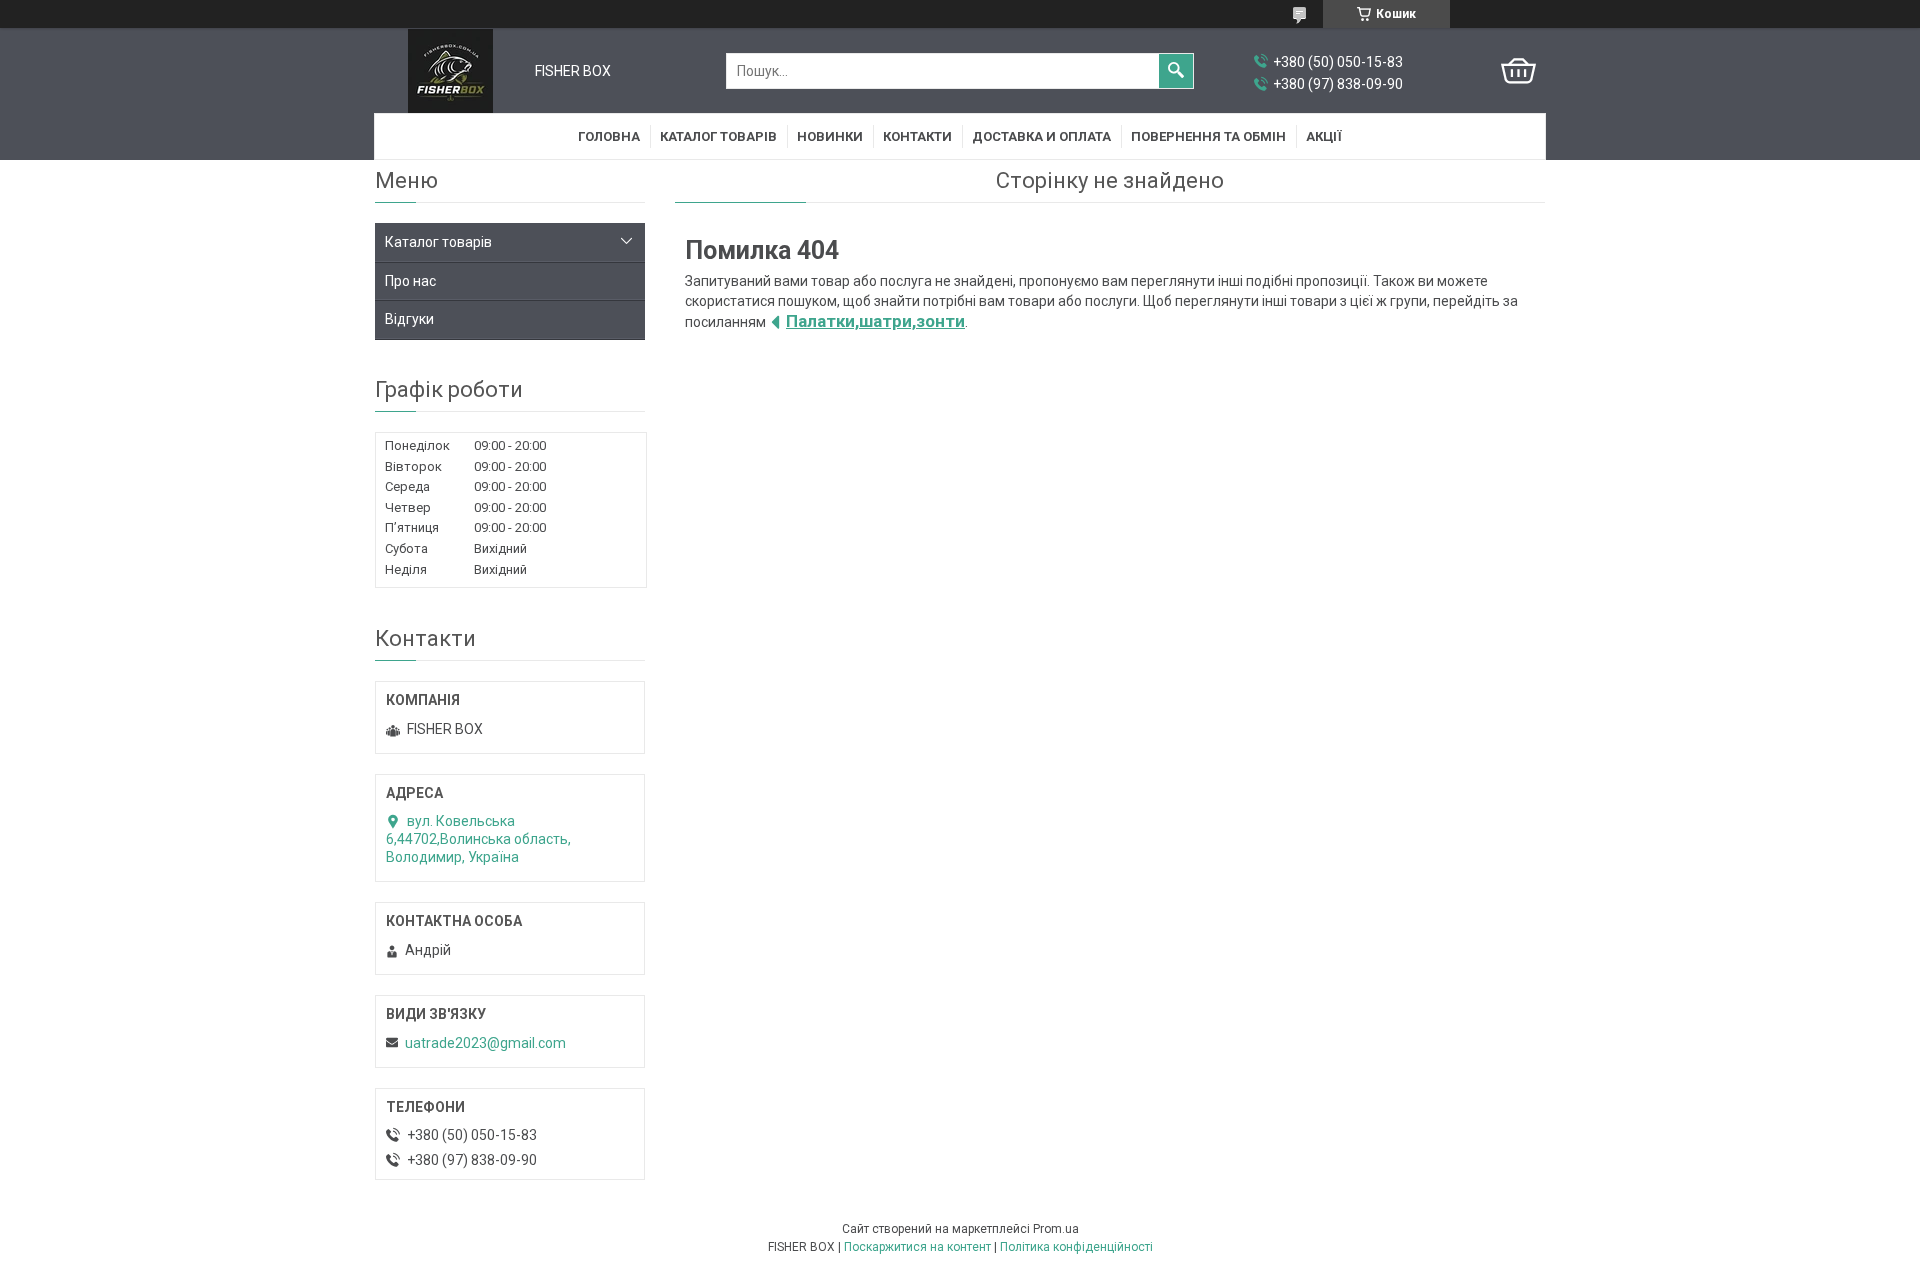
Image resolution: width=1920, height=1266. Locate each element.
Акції (1324, 136)
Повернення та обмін (1208, 136)
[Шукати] (1176, 71)
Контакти (917, 136)
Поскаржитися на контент (917, 1247)
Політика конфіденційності (1076, 1247)
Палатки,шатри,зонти (875, 321)
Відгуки (409, 319)
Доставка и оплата (1041, 136)
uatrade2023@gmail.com (485, 1043)
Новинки (830, 136)
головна (609, 136)
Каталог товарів (718, 136)
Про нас (410, 281)
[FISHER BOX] (450, 71)
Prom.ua (1056, 1229)
